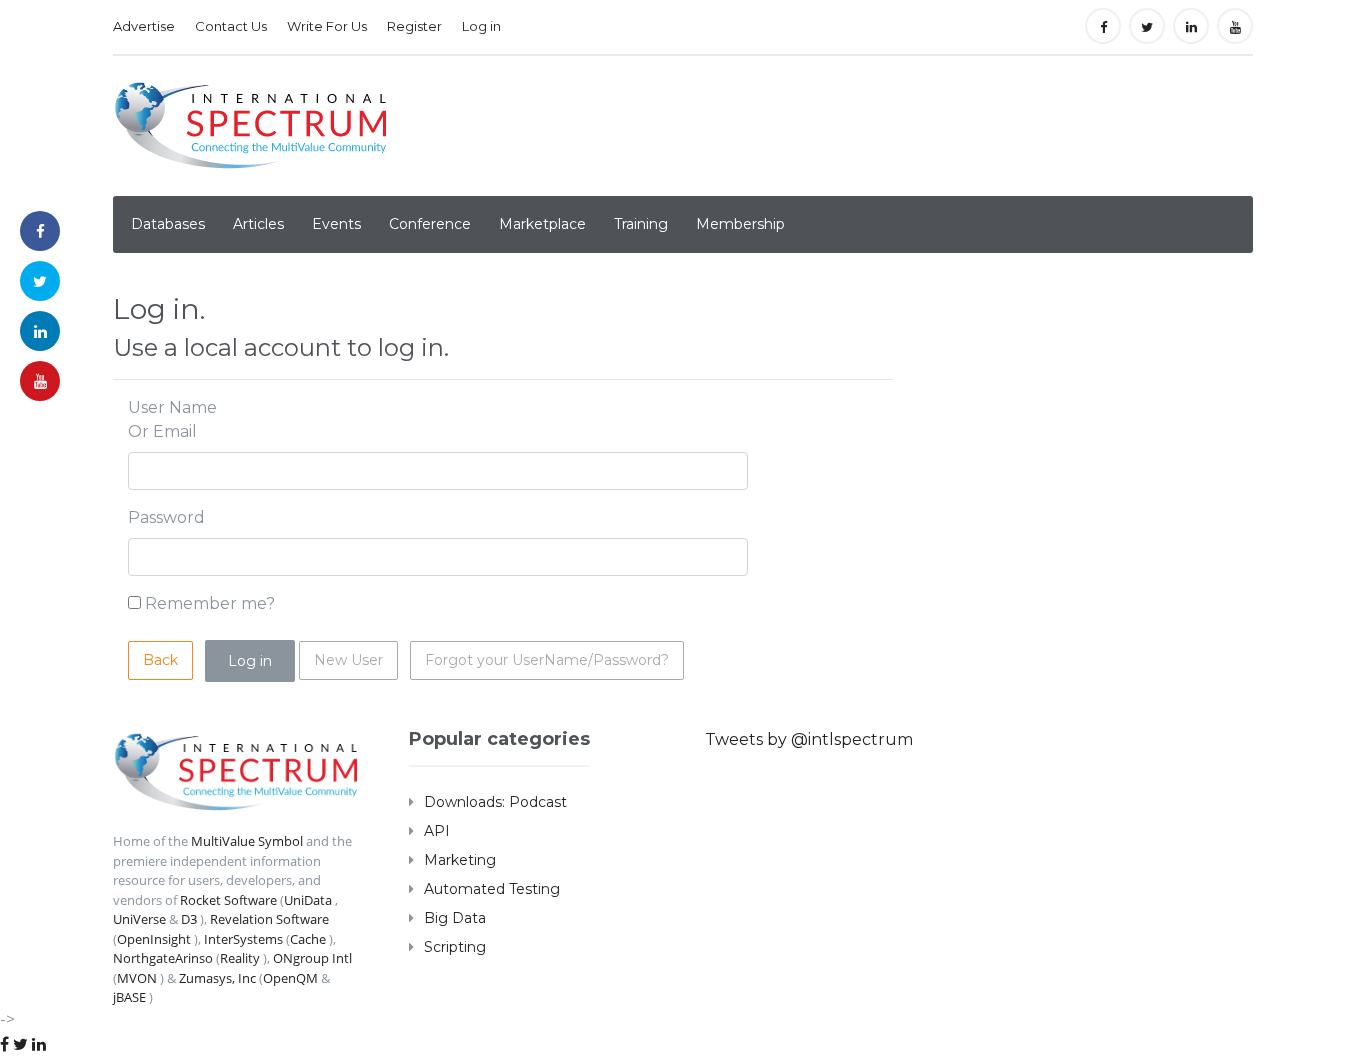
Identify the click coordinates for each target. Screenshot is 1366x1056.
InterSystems (243, 939)
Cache (308, 939)
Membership (740, 224)
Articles (258, 224)
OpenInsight (154, 939)
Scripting (455, 947)
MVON (137, 978)
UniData (308, 900)
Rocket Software (228, 900)
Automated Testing (492, 889)
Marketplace (542, 224)
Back (160, 660)
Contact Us (231, 26)
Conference (430, 224)
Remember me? (210, 603)
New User (348, 660)
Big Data (455, 918)
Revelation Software (269, 919)
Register (414, 26)
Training (641, 224)
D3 (189, 919)
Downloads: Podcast (495, 802)
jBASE (129, 997)
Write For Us (327, 26)
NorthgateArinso (163, 958)
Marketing (460, 860)
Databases (168, 224)
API (437, 831)
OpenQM (290, 978)
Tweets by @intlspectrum (809, 739)
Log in (481, 26)
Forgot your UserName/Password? (547, 660)
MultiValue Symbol (247, 841)
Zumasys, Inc (217, 978)
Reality (240, 958)
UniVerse (139, 919)
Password (166, 517)
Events (336, 224)
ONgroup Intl (312, 958)
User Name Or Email (172, 419)
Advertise (144, 26)
